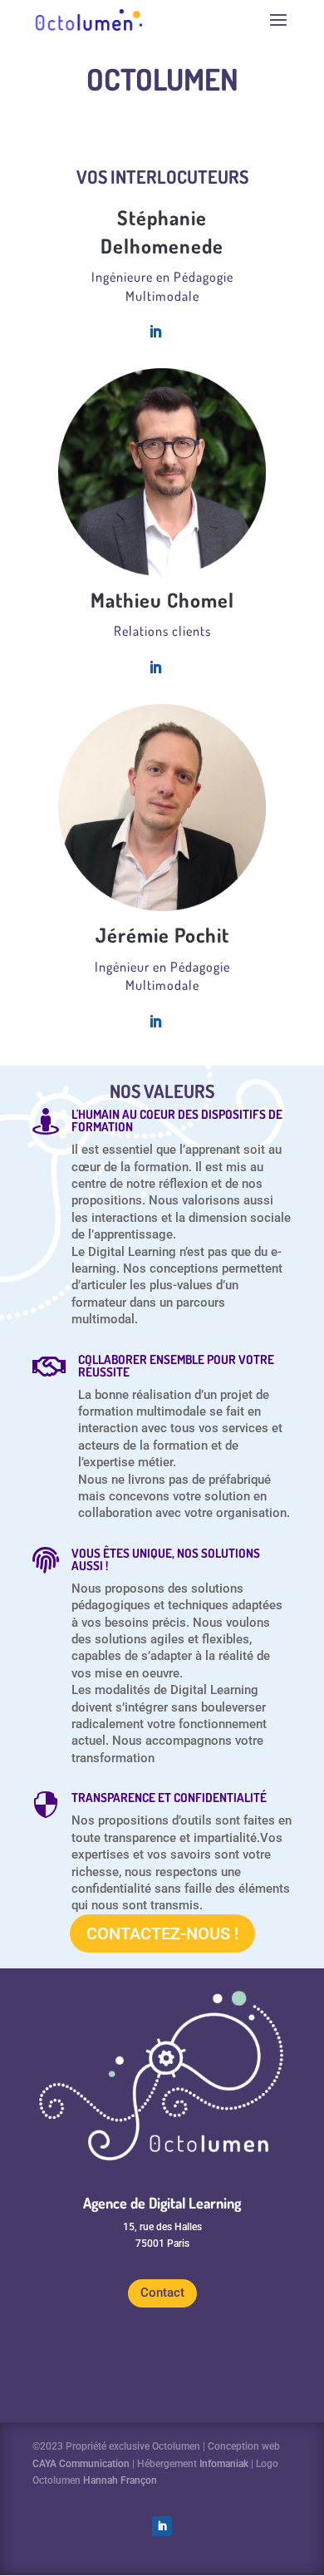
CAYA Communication (81, 2464)
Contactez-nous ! (162, 1933)
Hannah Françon (120, 2480)
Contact (162, 2293)
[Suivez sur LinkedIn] (162, 2526)
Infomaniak (224, 2464)
